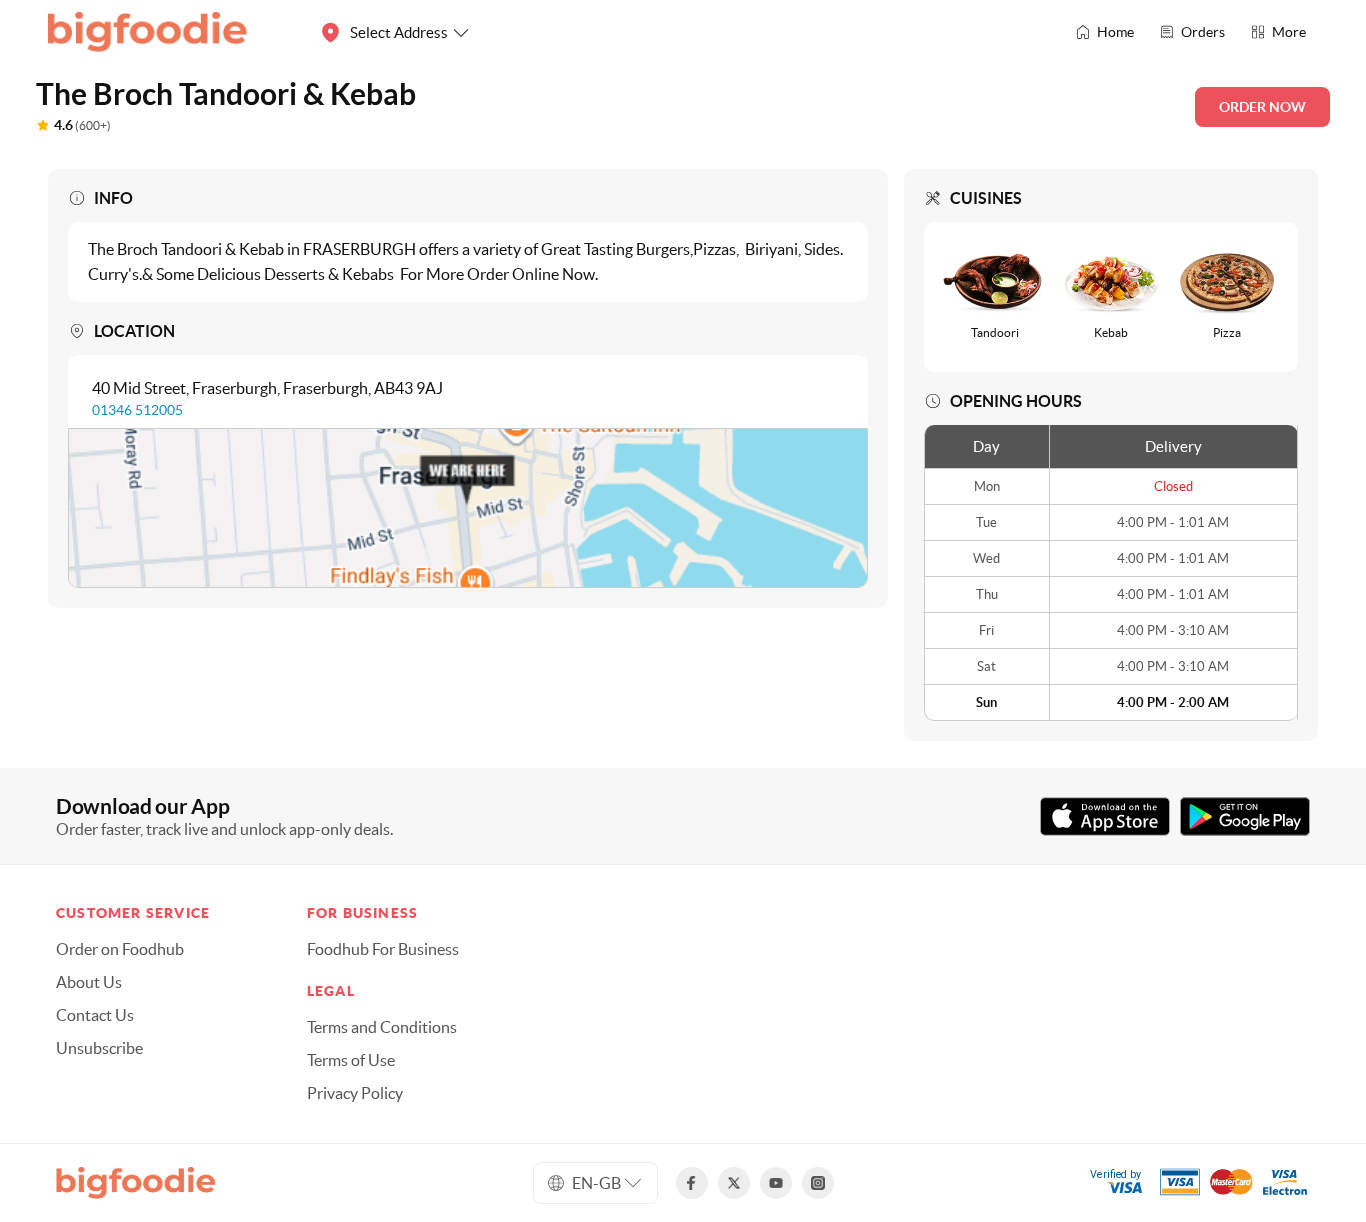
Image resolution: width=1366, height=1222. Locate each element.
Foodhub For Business (383, 949)
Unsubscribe (99, 1048)
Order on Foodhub (120, 949)
